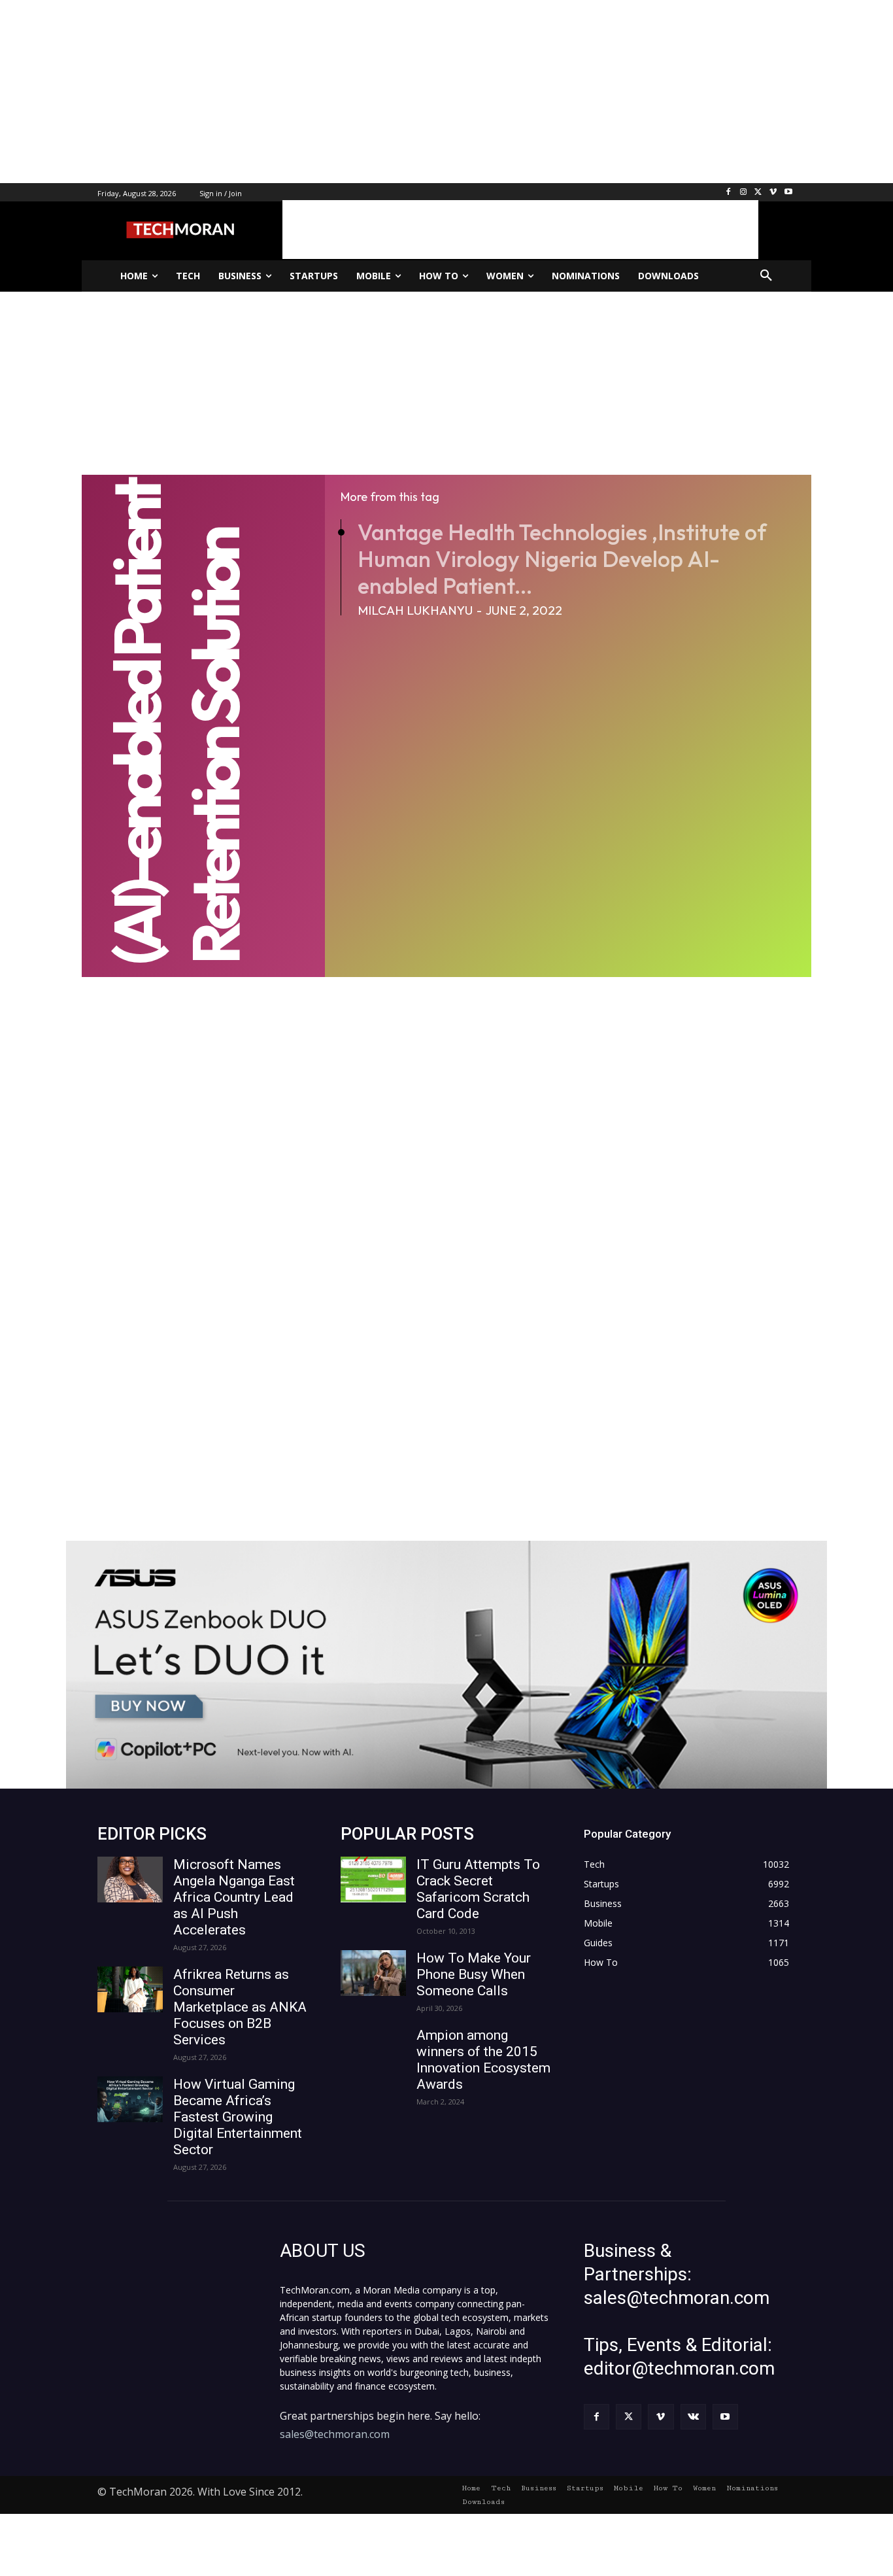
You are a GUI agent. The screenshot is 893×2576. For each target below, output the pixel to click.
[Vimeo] (773, 193)
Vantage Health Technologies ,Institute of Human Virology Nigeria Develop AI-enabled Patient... (562, 559)
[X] (759, 193)
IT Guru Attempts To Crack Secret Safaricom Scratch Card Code (478, 1889)
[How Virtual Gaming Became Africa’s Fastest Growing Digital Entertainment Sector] (130, 2099)
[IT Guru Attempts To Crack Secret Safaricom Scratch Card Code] (373, 1880)
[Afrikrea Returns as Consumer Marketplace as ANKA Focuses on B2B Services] (130, 1989)
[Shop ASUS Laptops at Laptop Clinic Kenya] (446, 1665)
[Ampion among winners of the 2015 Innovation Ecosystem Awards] (373, 2050)
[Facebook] (729, 193)
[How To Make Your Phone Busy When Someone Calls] (373, 1973)
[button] (766, 276)
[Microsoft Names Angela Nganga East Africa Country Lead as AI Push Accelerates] (130, 1880)
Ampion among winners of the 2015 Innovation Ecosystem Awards (483, 2060)
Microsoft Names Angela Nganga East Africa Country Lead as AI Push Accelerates (234, 1897)
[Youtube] (788, 193)
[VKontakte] (693, 2417)
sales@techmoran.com (335, 2434)
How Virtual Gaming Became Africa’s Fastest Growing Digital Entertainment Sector (238, 2117)
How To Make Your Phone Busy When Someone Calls (474, 1974)
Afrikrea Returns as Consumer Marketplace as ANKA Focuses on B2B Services (240, 2007)
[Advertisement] (392, 92)
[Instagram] (744, 193)
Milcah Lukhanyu (415, 610)
